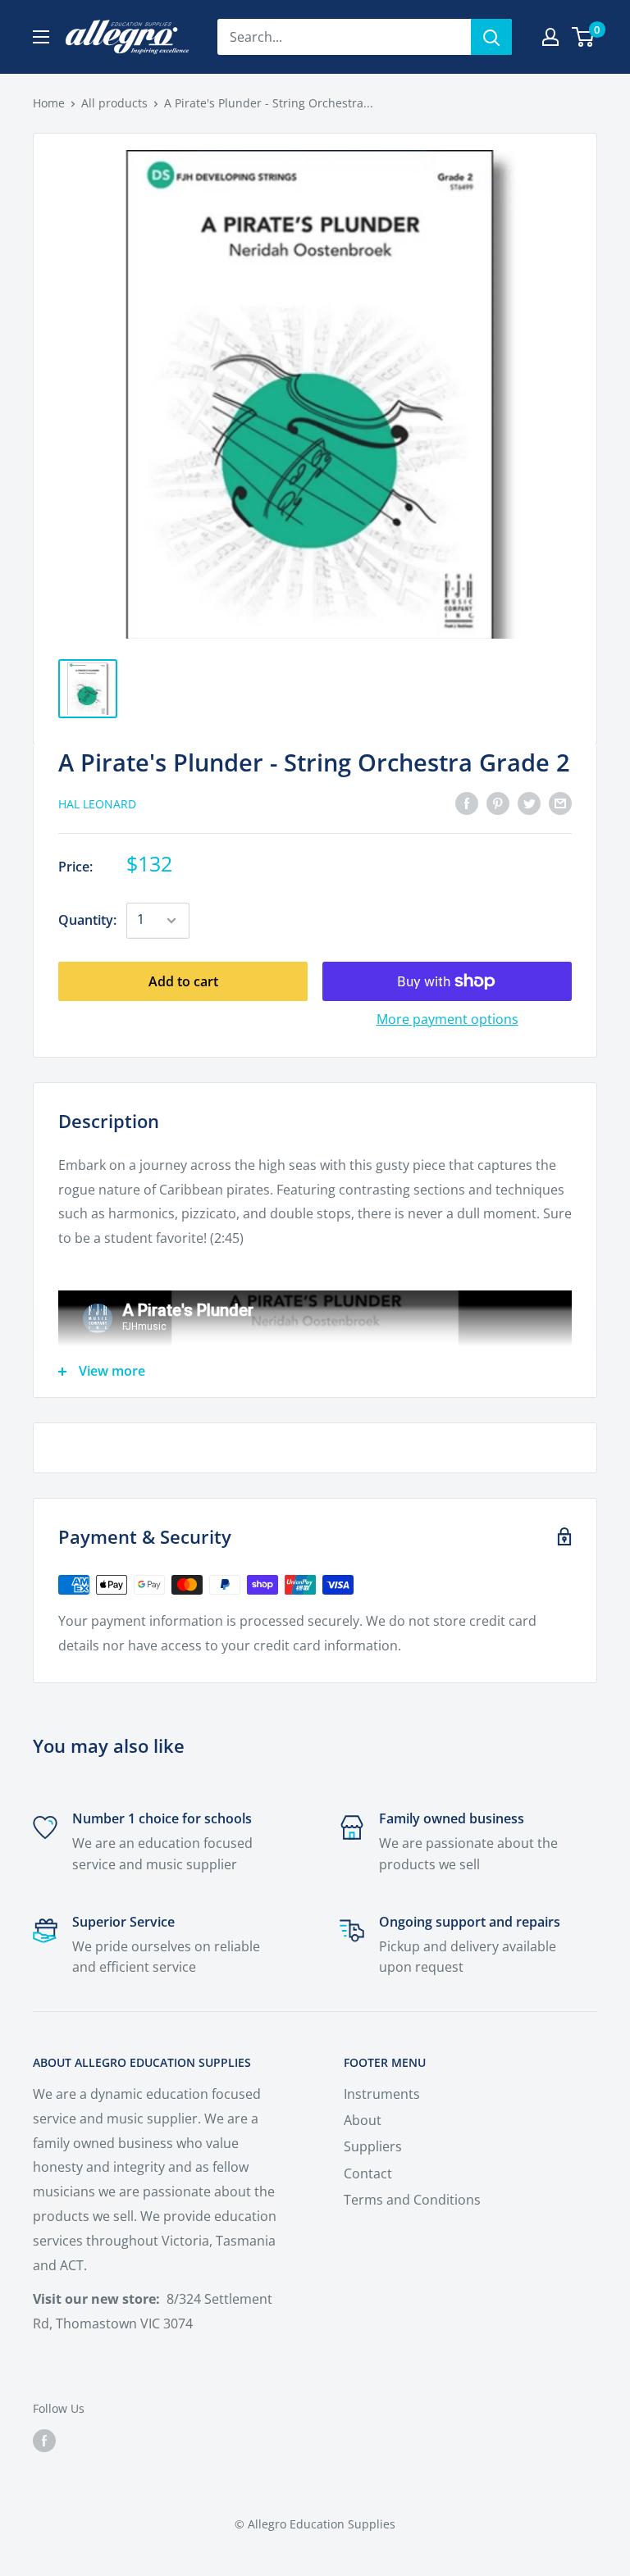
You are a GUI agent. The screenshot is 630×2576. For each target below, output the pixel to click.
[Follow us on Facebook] (44, 2440)
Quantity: (87, 920)
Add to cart (183, 981)
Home (49, 103)
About (363, 2120)
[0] (584, 37)
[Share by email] (560, 803)
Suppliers (373, 2146)
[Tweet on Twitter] (529, 803)
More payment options (447, 1019)
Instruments (382, 2094)
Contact (368, 2173)
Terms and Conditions (412, 2200)
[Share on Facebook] (467, 803)
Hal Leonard (97, 804)
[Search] (491, 37)
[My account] (550, 37)
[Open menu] (41, 37)
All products (114, 103)
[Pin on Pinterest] (498, 803)
